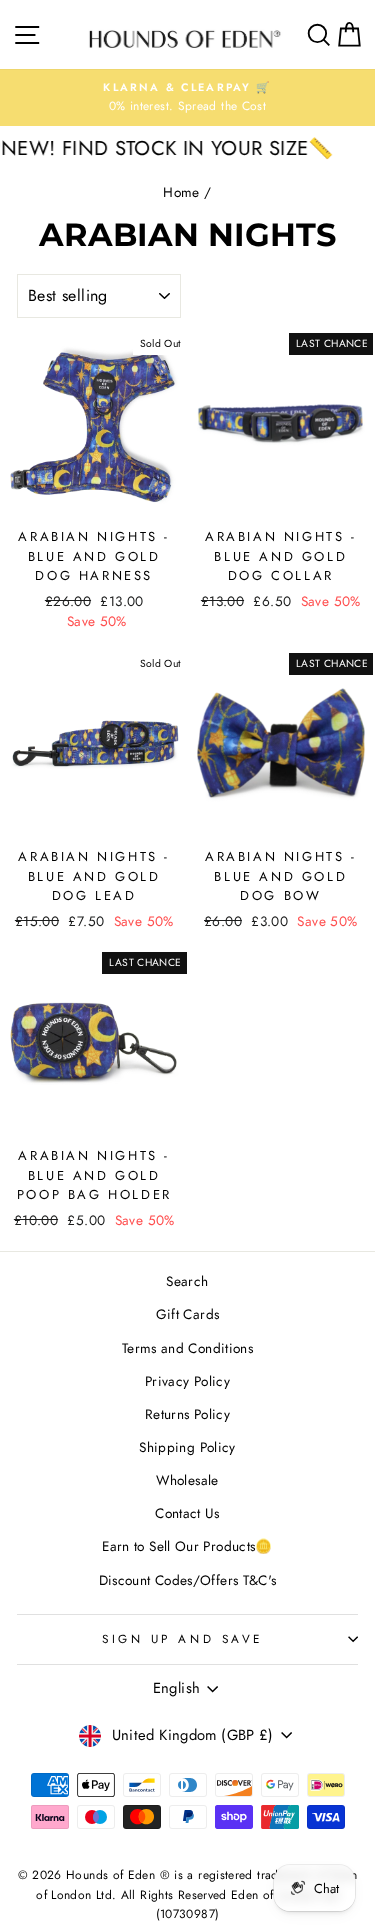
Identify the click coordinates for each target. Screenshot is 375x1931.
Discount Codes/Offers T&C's (188, 1580)
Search (187, 1281)
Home (181, 192)
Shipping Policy (187, 1447)
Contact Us (187, 1513)
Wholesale (187, 1480)
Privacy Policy (187, 1381)
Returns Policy (187, 1414)
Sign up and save (182, 1638)
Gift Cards (188, 1314)
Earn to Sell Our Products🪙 (187, 1546)
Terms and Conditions (187, 1348)
